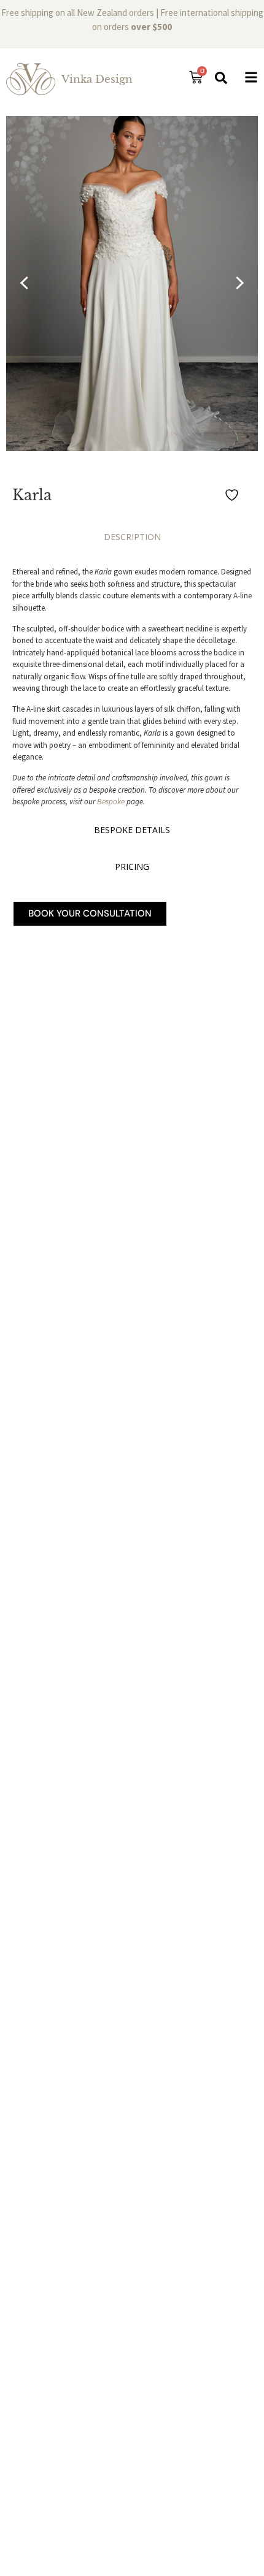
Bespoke (111, 802)
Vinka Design (97, 79)
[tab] (132, 540)
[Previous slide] (27, 284)
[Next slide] (237, 284)
